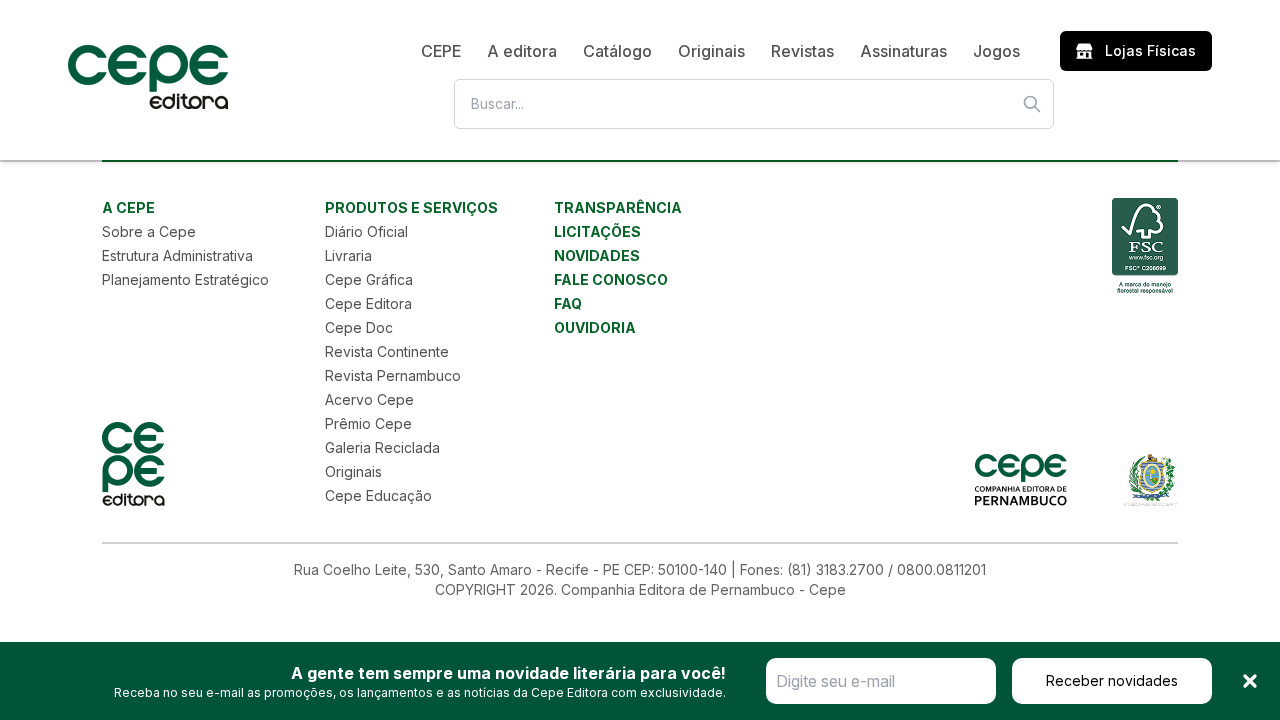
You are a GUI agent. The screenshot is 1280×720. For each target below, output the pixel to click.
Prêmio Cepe (368, 423)
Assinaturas (903, 51)
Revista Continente (387, 351)
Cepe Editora (368, 303)
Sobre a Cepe (149, 231)
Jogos (996, 51)
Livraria (348, 255)
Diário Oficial (366, 231)
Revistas (802, 51)
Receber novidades (1112, 680)
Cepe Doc (359, 327)
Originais (711, 51)
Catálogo (617, 51)
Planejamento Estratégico (185, 279)
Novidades (597, 255)
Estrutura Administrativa (177, 255)
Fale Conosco (611, 279)
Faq (568, 303)
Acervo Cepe (369, 399)
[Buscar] (1032, 104)
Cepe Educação (378, 495)
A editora (522, 51)
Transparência (618, 207)
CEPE (441, 51)
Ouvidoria (595, 327)
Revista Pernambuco (393, 375)
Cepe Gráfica (369, 279)
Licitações (597, 231)
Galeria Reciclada (382, 447)
